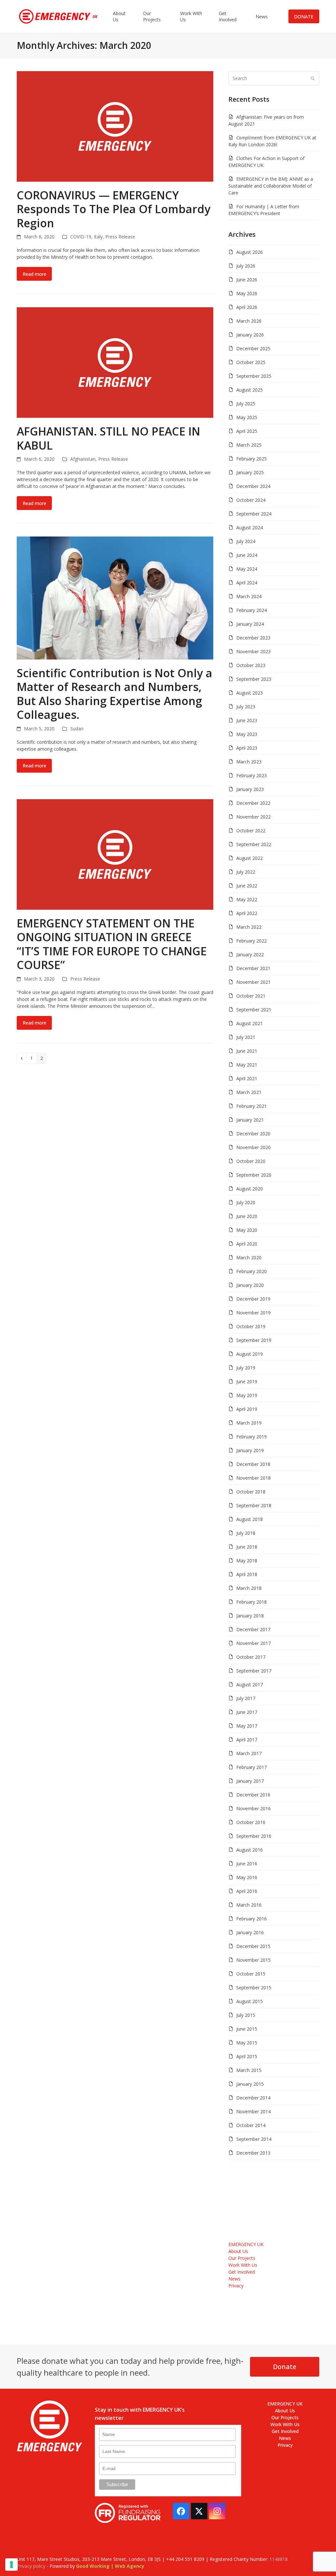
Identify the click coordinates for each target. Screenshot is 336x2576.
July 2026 (246, 266)
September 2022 (254, 844)
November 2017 (253, 1643)
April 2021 (247, 1078)
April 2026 (247, 307)
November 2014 (253, 2111)
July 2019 (246, 1368)
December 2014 (253, 2098)
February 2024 (252, 610)
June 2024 (247, 555)
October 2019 (251, 1326)
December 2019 (253, 1299)
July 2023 (246, 707)
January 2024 (250, 624)
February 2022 (252, 941)
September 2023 (254, 679)
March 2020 (249, 1258)
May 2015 (247, 2043)
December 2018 (253, 1464)
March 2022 (249, 927)
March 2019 (249, 1423)
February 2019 (252, 1437)
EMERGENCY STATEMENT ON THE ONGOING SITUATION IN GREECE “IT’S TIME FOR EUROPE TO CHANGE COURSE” (112, 944)
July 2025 (246, 404)
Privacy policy (31, 2566)
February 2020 (252, 1271)
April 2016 (247, 1891)
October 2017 (251, 1657)
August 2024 (250, 527)
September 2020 (254, 1175)
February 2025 (252, 459)
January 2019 (250, 1450)
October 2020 (251, 1161)
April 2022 (247, 913)
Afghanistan (83, 459)
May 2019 (247, 1395)
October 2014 (251, 2125)
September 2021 (254, 1010)
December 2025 (253, 348)
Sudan (77, 729)
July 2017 (246, 1698)
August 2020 (250, 1189)
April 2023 (247, 748)
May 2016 (247, 1877)
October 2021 (251, 996)
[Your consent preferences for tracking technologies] (11, 2565)
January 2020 (250, 1285)
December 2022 (253, 803)
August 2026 (250, 252)
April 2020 (247, 1244)
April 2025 (247, 431)
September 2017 (254, 1671)
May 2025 (247, 417)
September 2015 (254, 1988)
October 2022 (251, 831)
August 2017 (250, 1684)
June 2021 (247, 1051)
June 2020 (247, 1216)
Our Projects (242, 2258)
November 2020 (253, 1147)
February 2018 (252, 1602)
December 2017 (253, 1629)
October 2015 (251, 1974)
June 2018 (247, 1547)
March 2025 (249, 445)
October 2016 (251, 1822)
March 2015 (249, 2070)
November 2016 (253, 1808)
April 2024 (247, 583)
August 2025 (250, 390)
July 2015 (246, 2015)
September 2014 (254, 2139)
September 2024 (254, 514)
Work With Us (243, 2265)
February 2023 (252, 775)
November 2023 (253, 651)
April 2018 (247, 1574)
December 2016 (253, 1795)
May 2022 (247, 899)
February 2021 (252, 1106)
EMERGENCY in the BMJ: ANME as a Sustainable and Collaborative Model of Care (271, 186)
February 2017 (252, 1767)
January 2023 (250, 789)
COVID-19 (81, 237)
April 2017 (247, 1740)
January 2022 (250, 954)
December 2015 (253, 1946)
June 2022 (247, 886)
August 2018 (250, 1519)
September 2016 (254, 1836)
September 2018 (254, 1505)
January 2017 (250, 1781)
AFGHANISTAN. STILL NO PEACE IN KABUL (108, 438)
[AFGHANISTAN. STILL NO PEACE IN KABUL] (115, 362)
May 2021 (247, 1065)
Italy (98, 237)
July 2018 (246, 1533)
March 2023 (249, 762)
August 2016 (250, 1850)
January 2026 (250, 335)
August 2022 (250, 858)
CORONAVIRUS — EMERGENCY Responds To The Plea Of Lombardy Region (114, 209)
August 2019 (250, 1354)
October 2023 (251, 665)
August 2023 (250, 693)
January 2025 (250, 472)
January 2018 (250, 1616)
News (234, 2279)
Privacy (236, 2286)
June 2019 (247, 1381)
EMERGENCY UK (246, 2244)
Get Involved (242, 2272)
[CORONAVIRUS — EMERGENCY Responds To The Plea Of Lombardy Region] (115, 126)
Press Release (120, 237)
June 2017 (247, 1712)
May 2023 (247, 734)
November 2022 (253, 817)
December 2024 (253, 486)
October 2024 (251, 500)
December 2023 (253, 638)
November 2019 (253, 1313)
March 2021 (249, 1092)
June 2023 (247, 720)
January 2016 (250, 1932)
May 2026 (247, 293)
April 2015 (247, 2056)
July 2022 (246, 872)
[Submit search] (313, 78)
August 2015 (250, 2001)
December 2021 (253, 968)
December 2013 (253, 2153)
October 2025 (251, 362)
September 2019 (254, 1340)
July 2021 (246, 1037)
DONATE (304, 17)
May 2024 (247, 569)
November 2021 (253, 982)
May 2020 (247, 1230)
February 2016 (252, 1919)
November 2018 (253, 1478)
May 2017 (247, 1726)
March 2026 (249, 321)
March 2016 (249, 1905)
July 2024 (246, 541)
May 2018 (247, 1561)
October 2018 (251, 1492)
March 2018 (249, 1588)
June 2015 (247, 2029)
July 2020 (246, 1202)
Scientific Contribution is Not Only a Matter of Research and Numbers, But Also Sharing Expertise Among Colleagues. (115, 694)
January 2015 (250, 2084)
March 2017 (249, 1753)
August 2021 (250, 1023)
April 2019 (247, 1409)
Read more (34, 274)
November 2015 (253, 1960)
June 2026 (247, 280)
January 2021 (250, 1120)
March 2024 (249, 596)
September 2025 (254, 376)
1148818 (279, 2559)
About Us (238, 2251)
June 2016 (247, 1864)
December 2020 (253, 1134)
